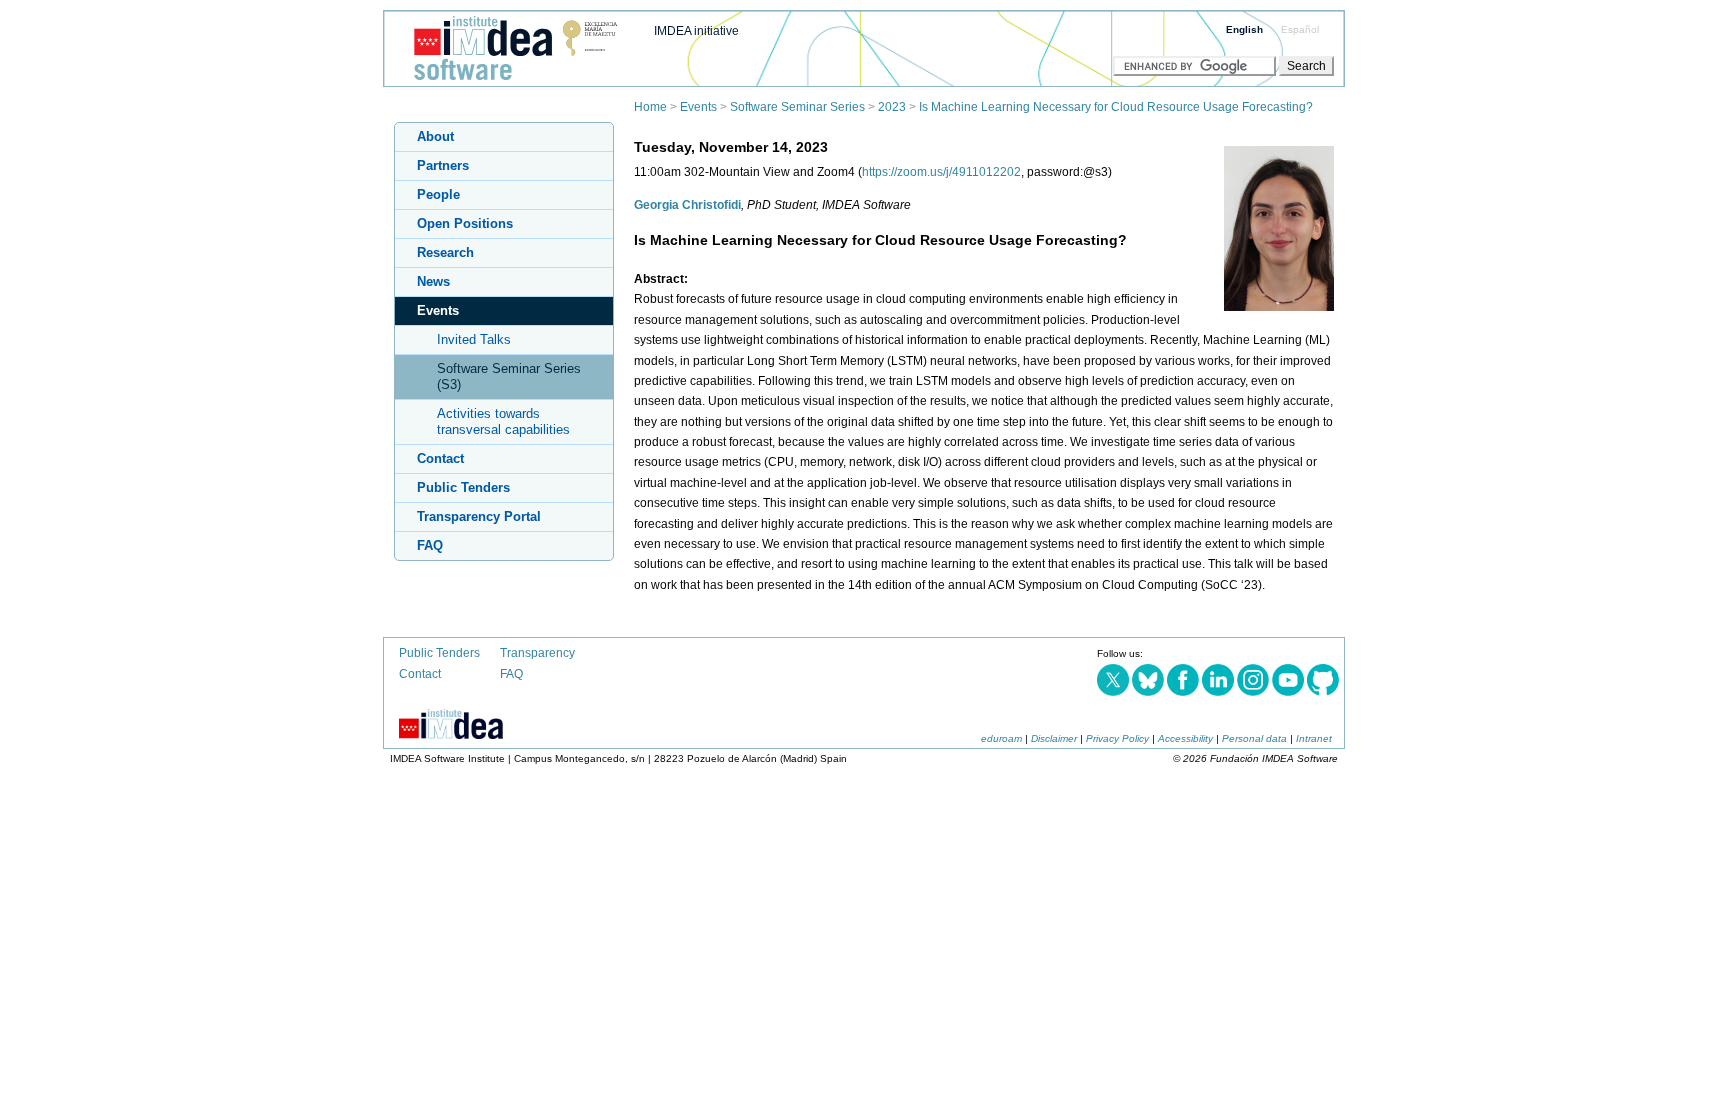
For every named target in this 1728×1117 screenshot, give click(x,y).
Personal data (1254, 738)
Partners (443, 165)
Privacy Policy (1117, 738)
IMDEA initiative (696, 31)
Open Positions (465, 223)
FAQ (430, 545)
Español (1300, 29)
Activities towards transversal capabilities (503, 421)
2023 (892, 107)
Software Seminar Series (797, 107)
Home (650, 107)
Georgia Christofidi (687, 205)
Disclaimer (1054, 738)
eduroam (1001, 738)
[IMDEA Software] (508, 81)
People (438, 194)
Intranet (1314, 738)
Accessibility (1185, 738)
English (1244, 29)
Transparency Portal (479, 516)
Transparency (537, 653)
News (433, 281)
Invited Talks (474, 339)
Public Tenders (463, 487)
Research (445, 252)
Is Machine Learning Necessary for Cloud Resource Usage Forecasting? (1116, 107)
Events (698, 107)
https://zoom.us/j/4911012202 (941, 172)
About (435, 136)
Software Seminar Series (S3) (509, 376)
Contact (440, 458)
